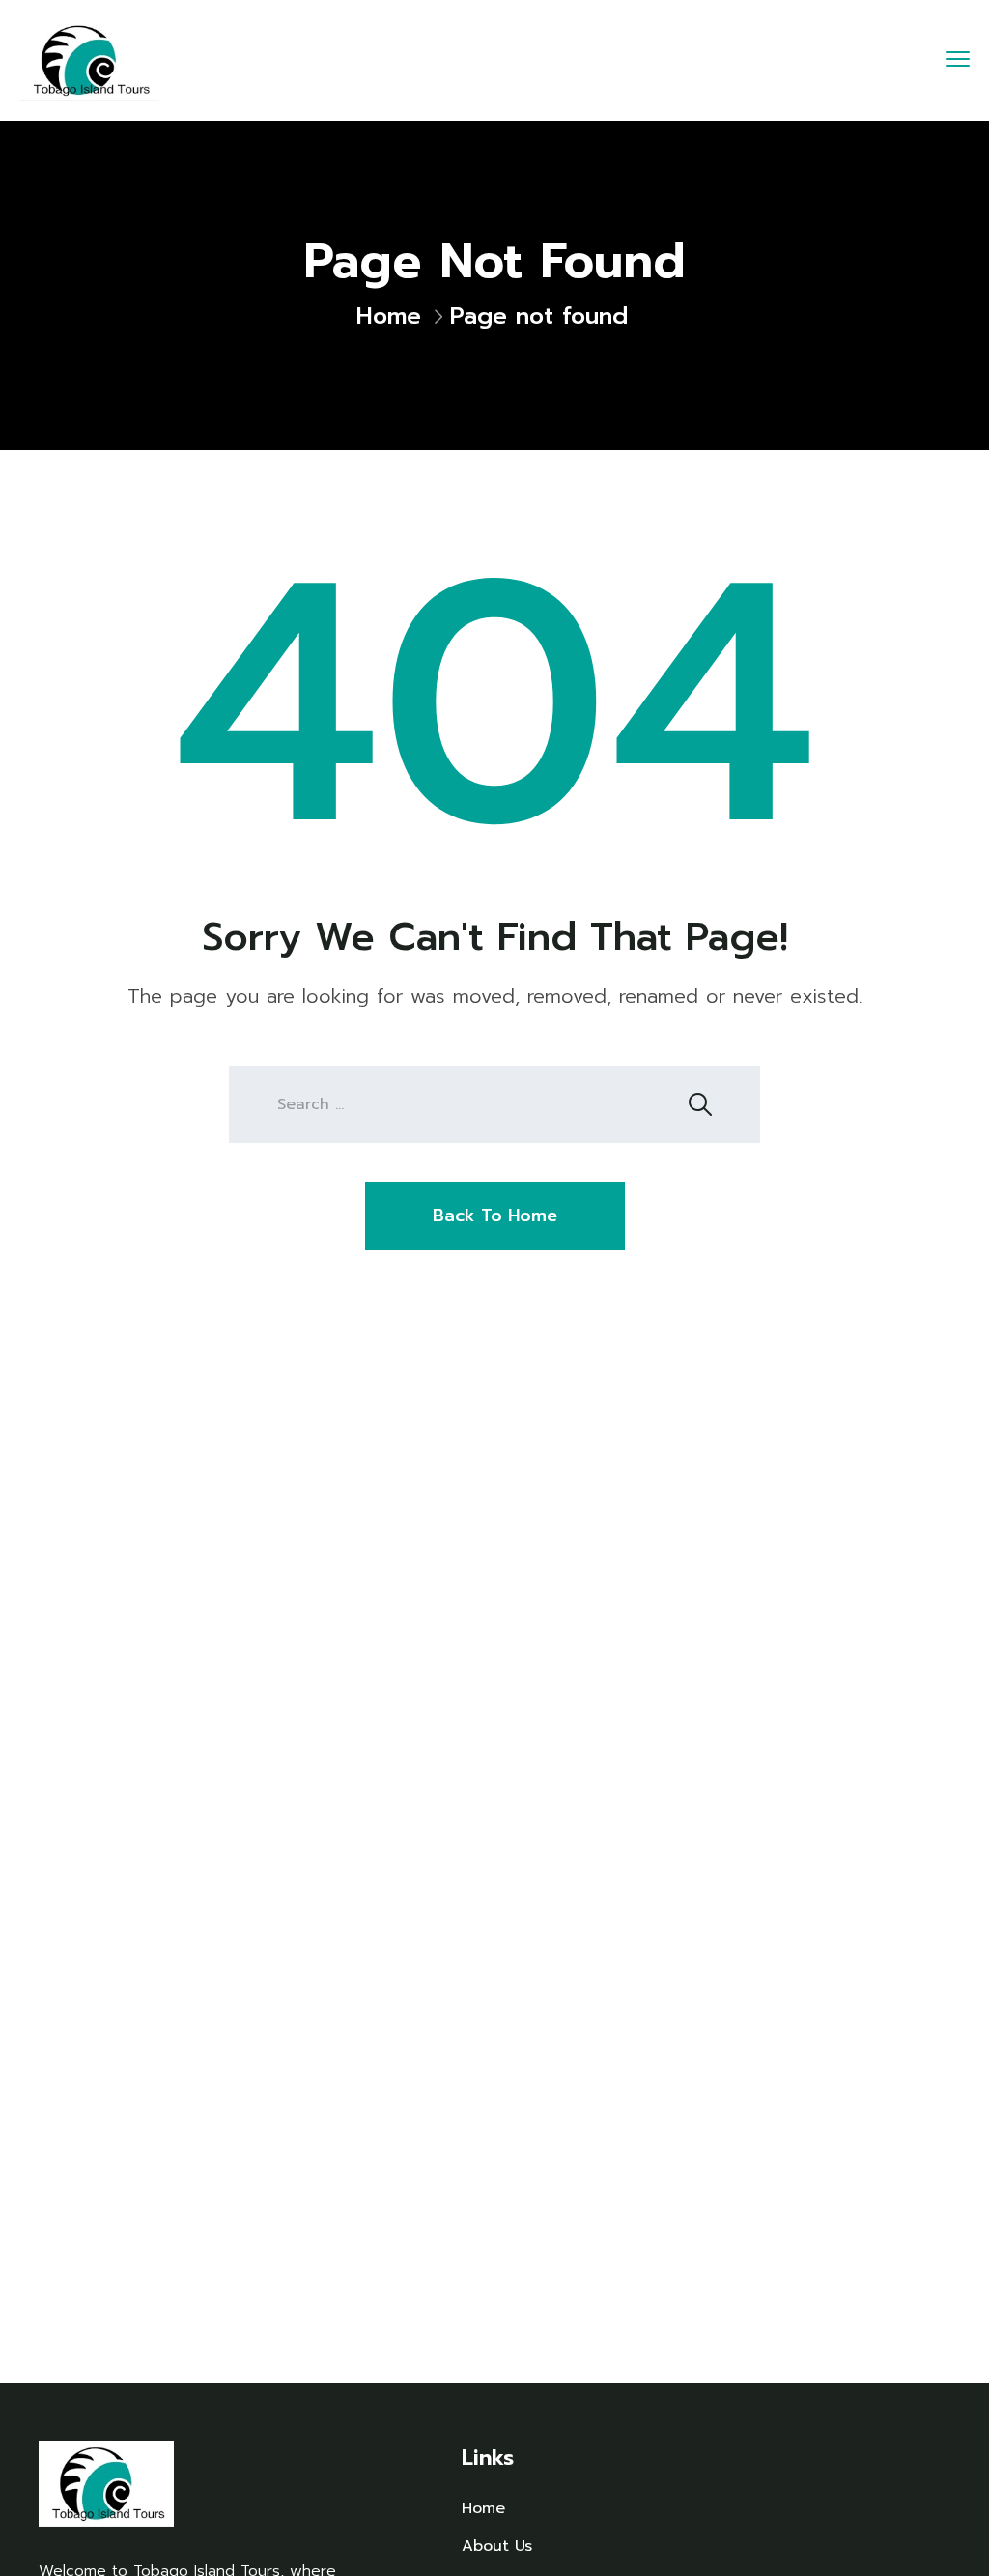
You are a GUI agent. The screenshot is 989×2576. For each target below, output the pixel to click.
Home (389, 316)
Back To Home (495, 1216)
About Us (497, 2546)
